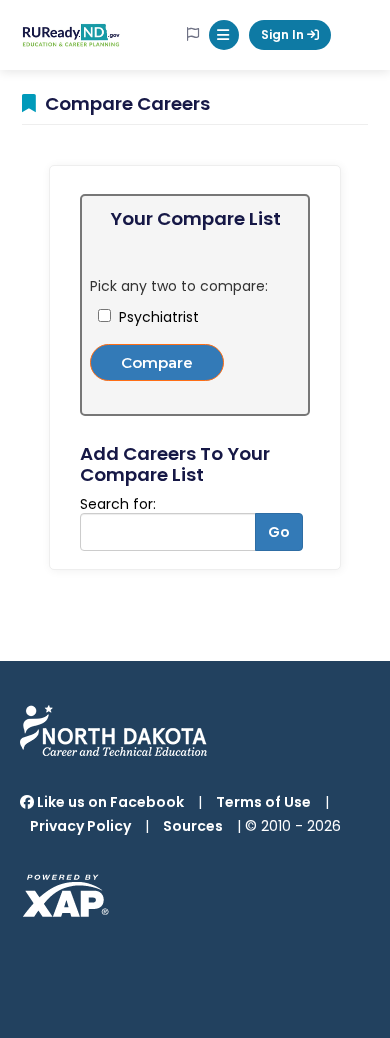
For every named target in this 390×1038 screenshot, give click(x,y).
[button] (224, 35)
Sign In (284, 34)
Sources (193, 826)
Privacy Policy (80, 826)
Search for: (118, 504)
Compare (157, 362)
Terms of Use (263, 802)
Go (279, 532)
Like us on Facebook (109, 802)
